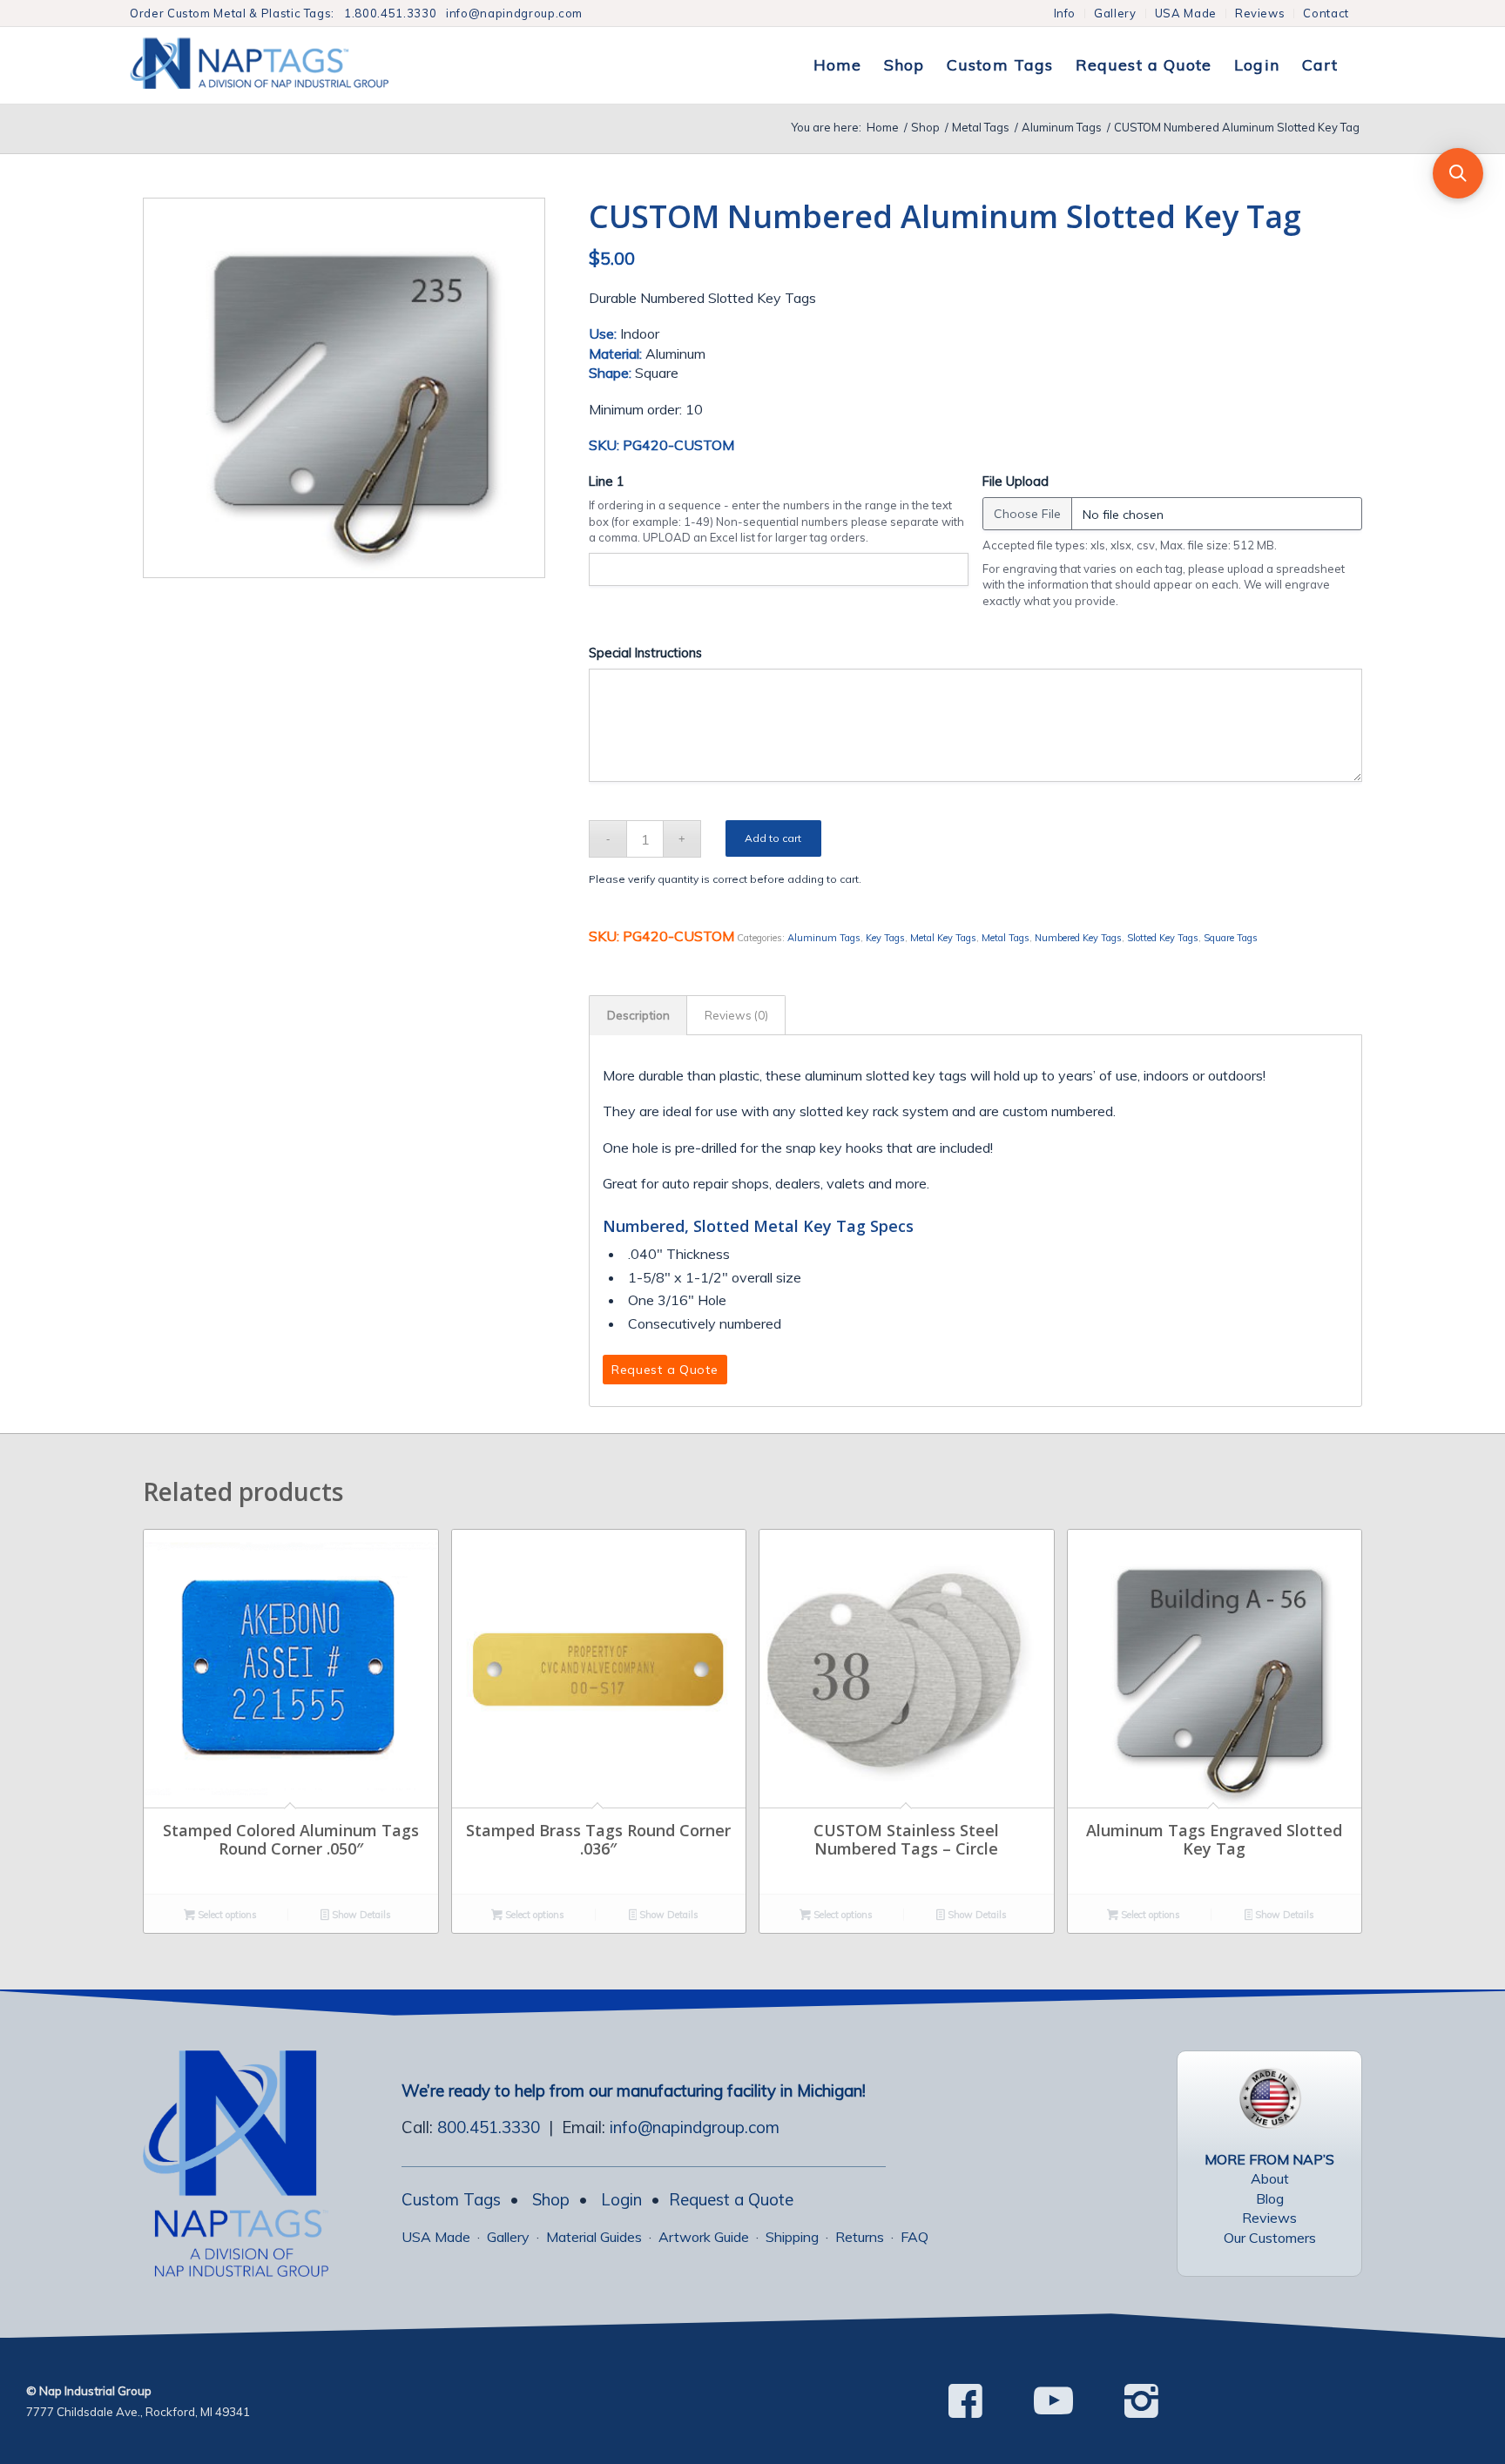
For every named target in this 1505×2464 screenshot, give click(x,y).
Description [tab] (638, 1015)
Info (1065, 13)
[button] (1458, 173)
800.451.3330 (489, 2127)
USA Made (1186, 13)
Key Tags (885, 938)
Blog (1270, 2198)
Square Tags (1231, 938)
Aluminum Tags (824, 938)
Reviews (1260, 13)
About (1270, 2178)
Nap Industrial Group (95, 2391)
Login (621, 2199)
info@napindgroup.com (514, 13)
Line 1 (607, 481)
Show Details (360, 1915)
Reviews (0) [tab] (736, 1015)
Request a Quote (731, 2199)
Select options (226, 1915)
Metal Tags (1006, 938)
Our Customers (1270, 2238)
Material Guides (594, 2237)
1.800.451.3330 (390, 13)
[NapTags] (277, 65)
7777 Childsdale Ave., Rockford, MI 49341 (138, 2412)
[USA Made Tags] (1270, 2098)
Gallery (1115, 13)
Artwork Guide (704, 2237)
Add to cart (773, 838)
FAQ (914, 2237)
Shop (551, 2199)
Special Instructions (645, 653)
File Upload (1016, 481)
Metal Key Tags (943, 938)
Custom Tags (451, 2199)
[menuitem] (1066, 13)
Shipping (792, 2237)
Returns (860, 2237)
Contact (1326, 13)
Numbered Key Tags (1078, 938)
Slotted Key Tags (1163, 938)
